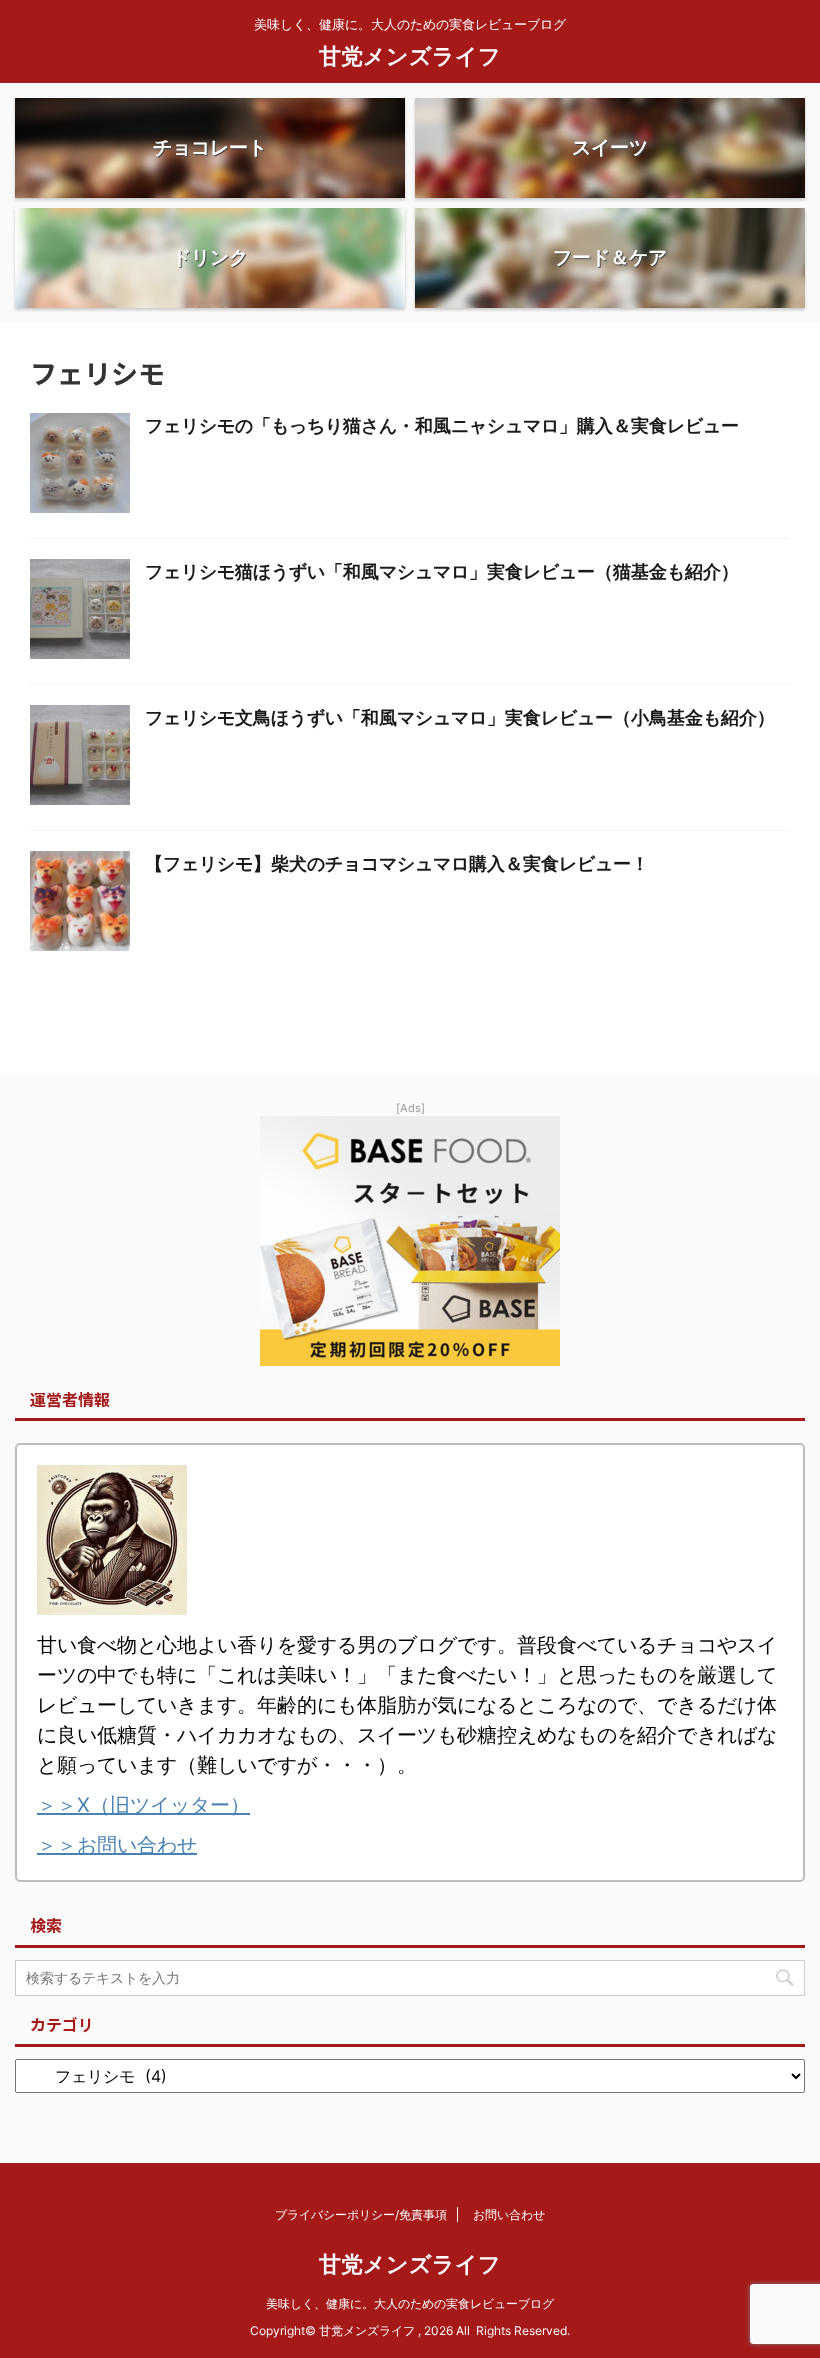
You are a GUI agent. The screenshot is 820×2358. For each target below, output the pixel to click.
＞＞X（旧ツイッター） (143, 1805)
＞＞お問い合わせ (117, 1845)
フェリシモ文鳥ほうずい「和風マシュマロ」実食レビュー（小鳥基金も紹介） (460, 717)
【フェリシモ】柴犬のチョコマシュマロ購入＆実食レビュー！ (397, 863)
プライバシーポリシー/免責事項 (361, 2214)
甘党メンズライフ (410, 56)
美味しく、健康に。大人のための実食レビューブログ (410, 2303)
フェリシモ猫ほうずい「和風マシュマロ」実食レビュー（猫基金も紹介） (442, 571)
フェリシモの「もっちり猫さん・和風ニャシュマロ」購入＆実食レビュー (442, 425)
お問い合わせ (509, 2214)
